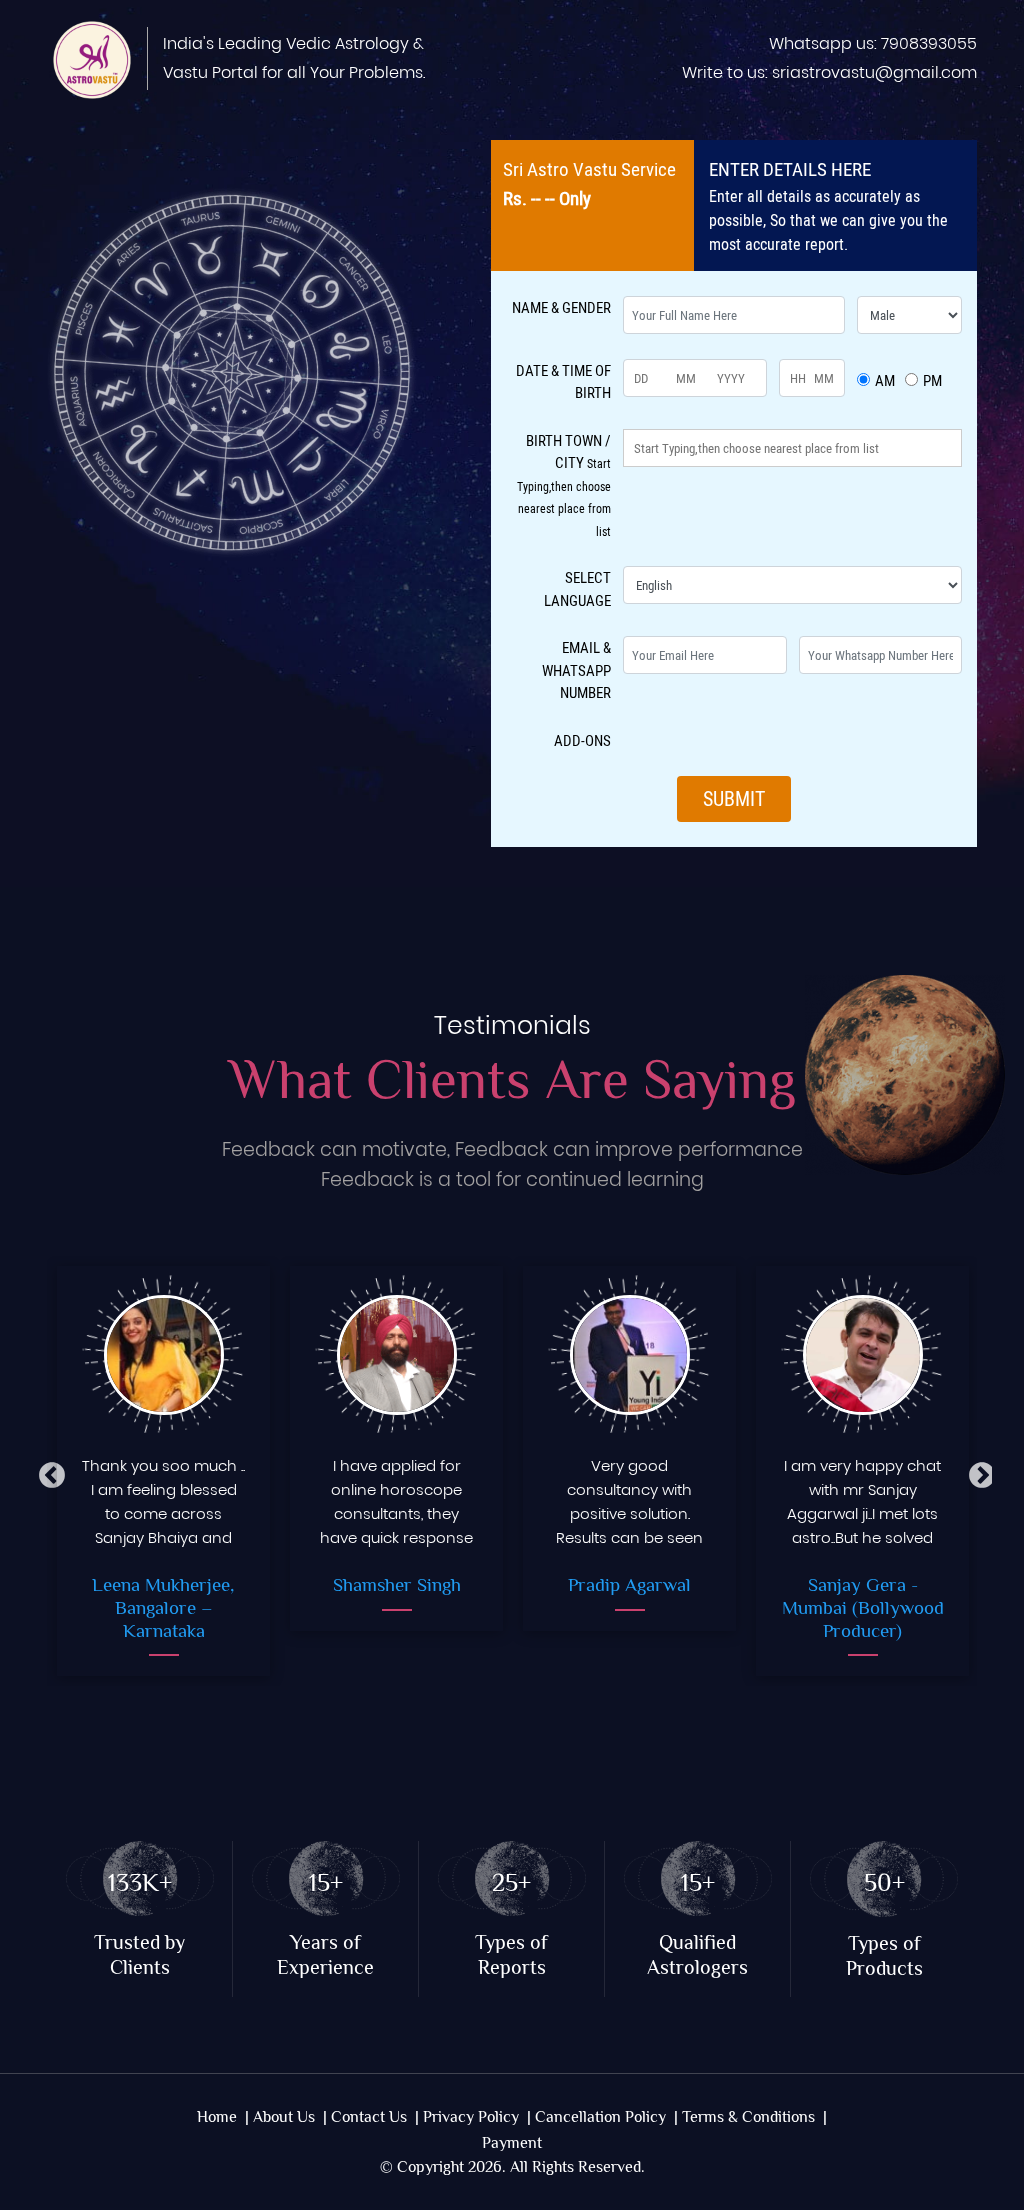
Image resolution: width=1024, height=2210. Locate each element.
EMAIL (576, 669)
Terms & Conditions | (754, 2117)
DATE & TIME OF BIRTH (563, 381)
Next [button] (977, 1471)
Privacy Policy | (477, 2117)
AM (885, 380)
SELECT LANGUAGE (577, 588)
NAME (561, 307)
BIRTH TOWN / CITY (564, 484)
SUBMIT (734, 798)
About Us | (290, 2117)
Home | (223, 2117)
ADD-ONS (582, 740)
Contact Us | (375, 2117)
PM (932, 380)
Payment (512, 2143)
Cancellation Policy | (606, 2117)
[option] (163, 1471)
